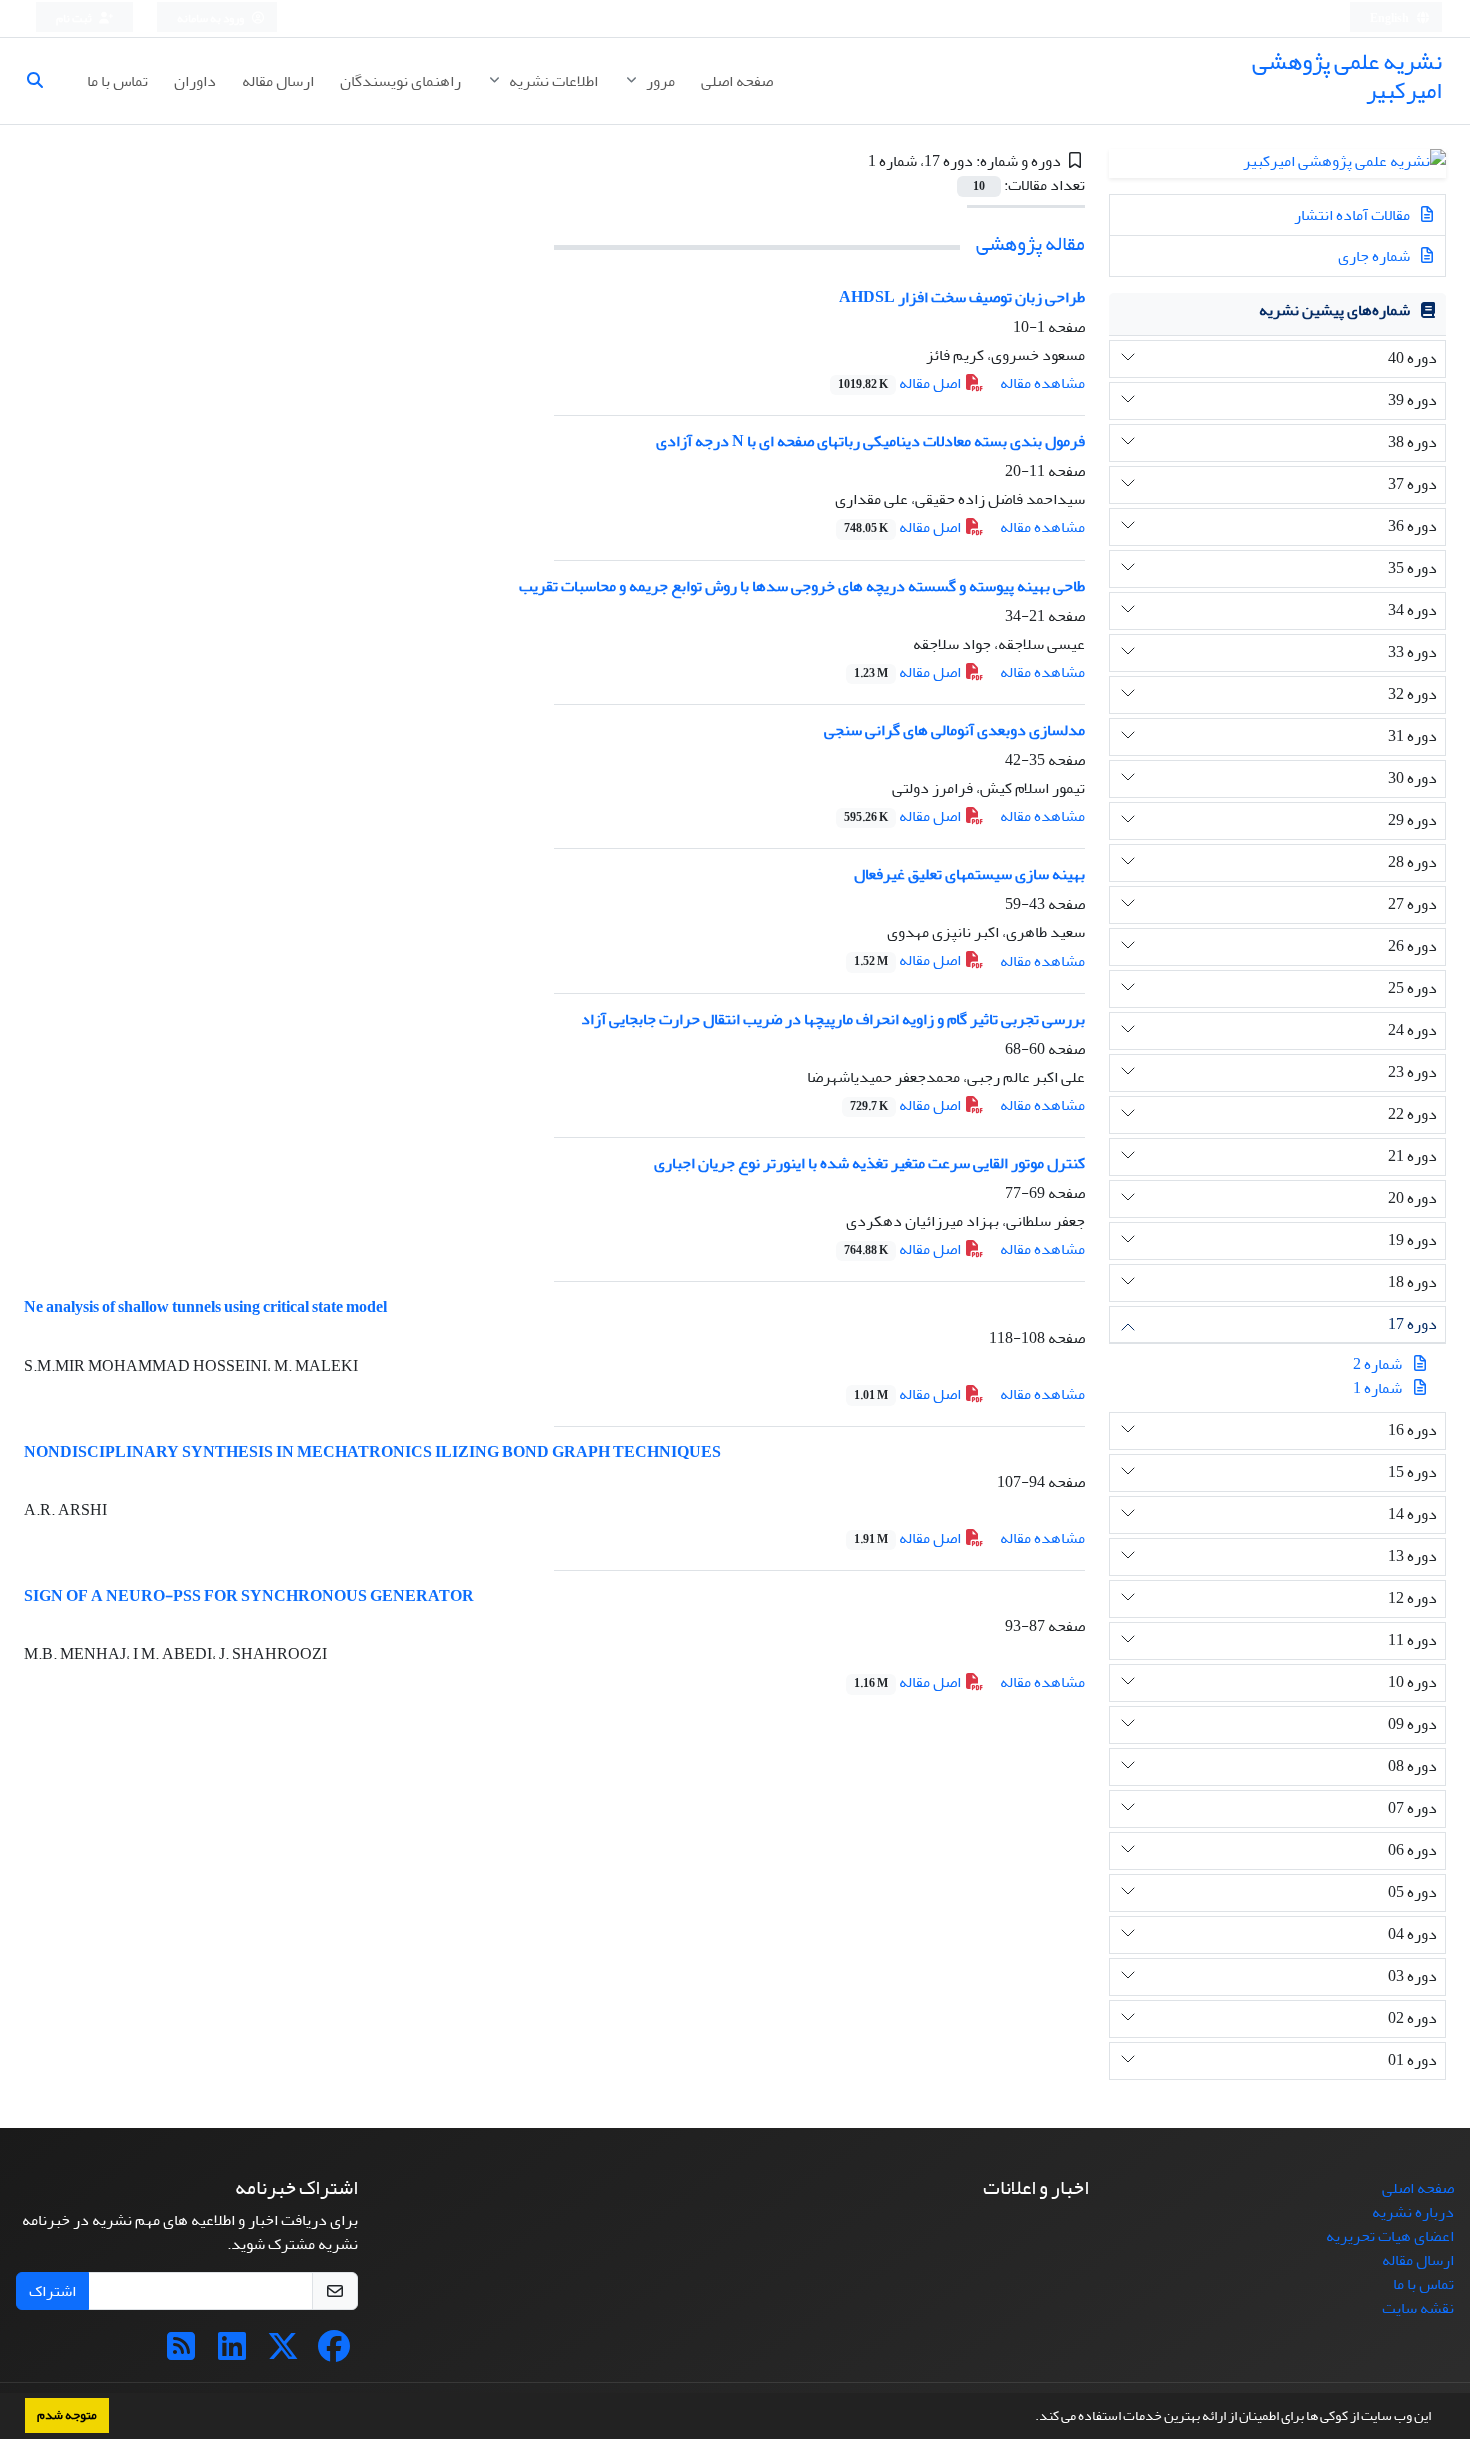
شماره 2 (1377, 1364)
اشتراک (52, 2291)
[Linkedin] (232, 2353)
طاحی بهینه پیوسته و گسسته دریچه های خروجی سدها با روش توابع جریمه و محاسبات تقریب (802, 586)
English (1390, 18)
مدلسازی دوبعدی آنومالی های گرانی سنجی (954, 730)
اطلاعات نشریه (552, 81)
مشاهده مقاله (1042, 383)
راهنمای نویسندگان (400, 81)
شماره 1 (1377, 1388)
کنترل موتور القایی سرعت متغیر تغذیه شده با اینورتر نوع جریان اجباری (869, 1163)
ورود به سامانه (211, 18)
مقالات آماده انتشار (1353, 215)
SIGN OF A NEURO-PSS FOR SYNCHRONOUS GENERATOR (249, 1596)
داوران (195, 81)
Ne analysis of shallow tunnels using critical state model (205, 1307)
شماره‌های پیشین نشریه (1334, 310)
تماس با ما (117, 81)
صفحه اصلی (737, 81)
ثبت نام (75, 18)
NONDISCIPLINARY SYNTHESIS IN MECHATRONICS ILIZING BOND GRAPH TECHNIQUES (372, 1452)
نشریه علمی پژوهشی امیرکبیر (1347, 76)
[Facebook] (334, 2353)
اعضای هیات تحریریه (1390, 2236)
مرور (659, 81)
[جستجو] (43, 81)
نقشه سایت (1418, 2308)
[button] (1030, 2418)
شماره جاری (1375, 256)
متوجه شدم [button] (67, 2415)
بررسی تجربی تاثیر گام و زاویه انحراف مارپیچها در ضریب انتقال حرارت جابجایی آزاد (833, 1019)
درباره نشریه (1413, 2212)
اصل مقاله (901, 383)
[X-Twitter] (283, 2353)
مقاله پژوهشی (1030, 243)
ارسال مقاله (278, 81)
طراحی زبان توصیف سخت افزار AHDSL (962, 297)
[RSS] (181, 2353)
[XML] (853, 161)
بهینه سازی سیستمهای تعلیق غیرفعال (969, 874)
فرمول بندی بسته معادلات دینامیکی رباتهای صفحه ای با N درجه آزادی (870, 441)
